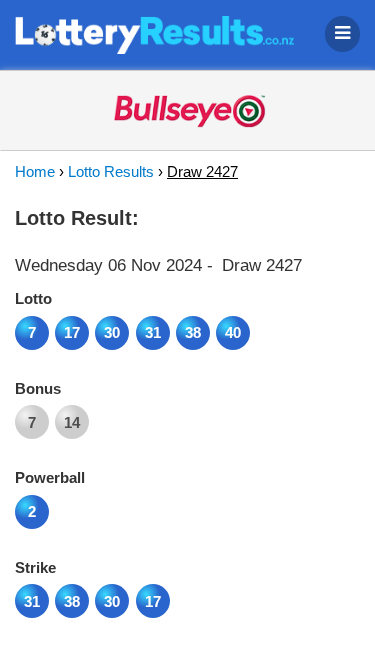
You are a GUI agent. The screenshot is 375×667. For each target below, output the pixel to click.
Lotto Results (111, 171)
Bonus (38, 388)
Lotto (33, 298)
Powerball (50, 477)
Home (35, 171)
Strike (35, 567)
